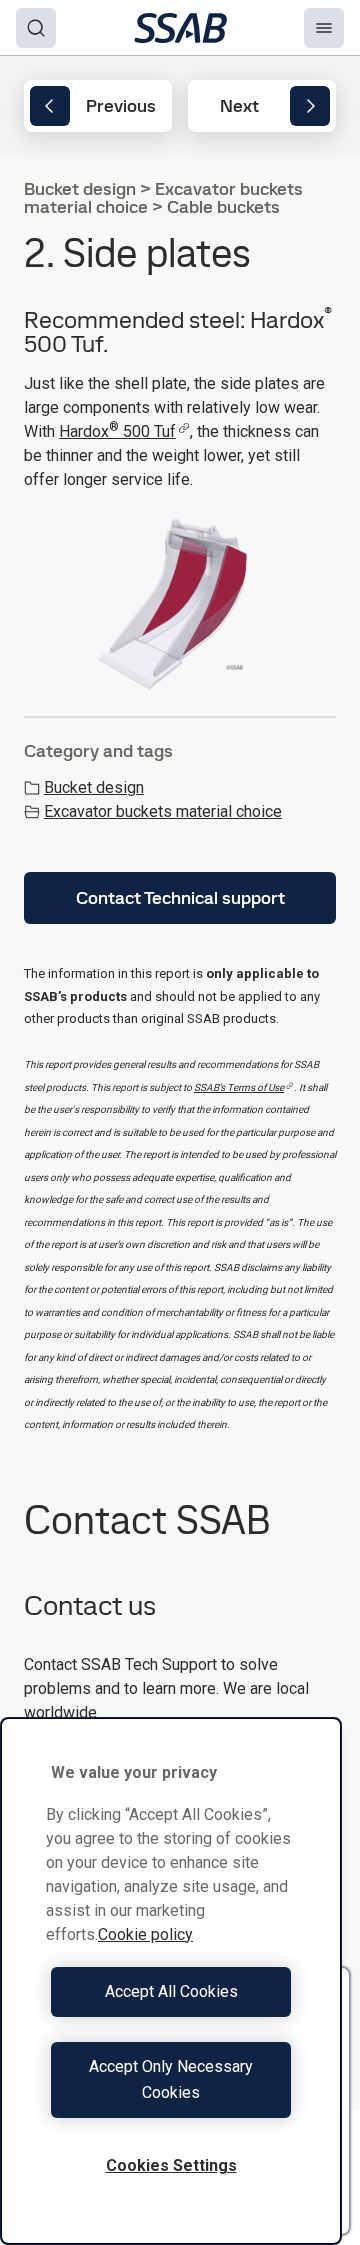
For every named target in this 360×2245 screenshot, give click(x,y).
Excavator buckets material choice (163, 811)
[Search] (36, 28)
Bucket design (94, 787)
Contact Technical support (180, 897)
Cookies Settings (171, 2165)
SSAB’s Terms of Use (239, 1087)
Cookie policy (145, 1934)
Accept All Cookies (171, 1991)
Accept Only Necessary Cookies (171, 2079)
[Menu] (324, 28)
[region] (171, 1981)
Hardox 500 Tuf (117, 431)
